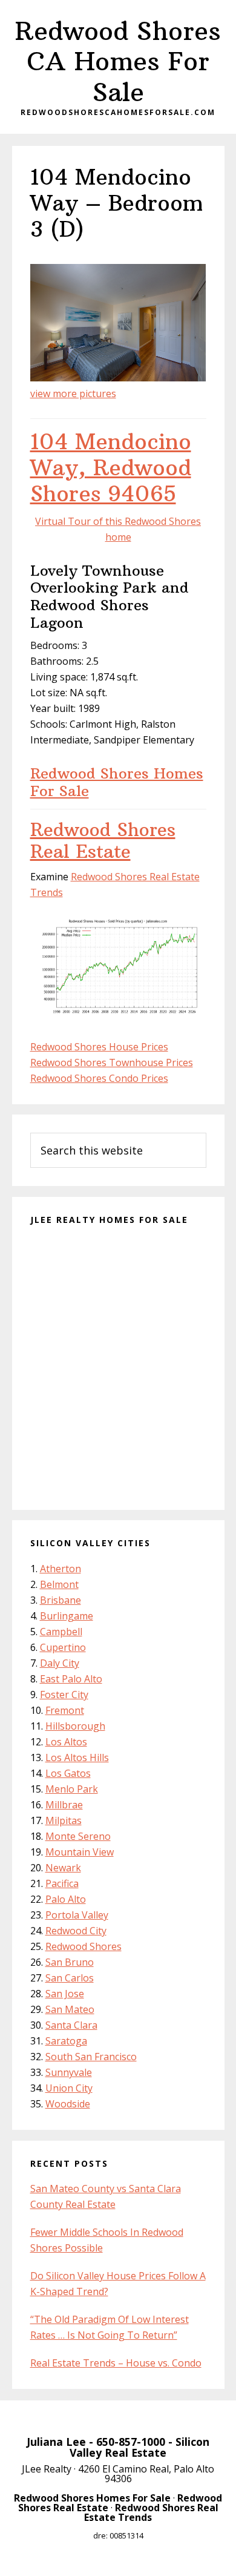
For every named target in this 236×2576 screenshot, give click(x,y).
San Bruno (70, 1962)
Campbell (61, 1632)
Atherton (61, 1569)
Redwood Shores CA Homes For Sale (118, 61)
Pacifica (62, 1883)
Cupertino (63, 1647)
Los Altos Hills (77, 1757)
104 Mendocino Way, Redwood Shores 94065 (111, 468)
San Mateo (70, 2009)
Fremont (65, 1710)
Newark (63, 1868)
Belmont (59, 1584)
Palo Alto (66, 1899)
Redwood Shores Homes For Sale (117, 782)
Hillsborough (75, 1726)
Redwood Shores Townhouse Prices (112, 1062)
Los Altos (66, 1742)
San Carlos (70, 1978)
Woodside (68, 2104)
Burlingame (67, 1616)
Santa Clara (71, 2025)
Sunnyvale (69, 2072)
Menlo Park (72, 1789)
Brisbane (61, 1600)
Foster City (64, 1695)
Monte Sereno (78, 1836)
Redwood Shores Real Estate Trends (151, 2512)
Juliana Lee (56, 2442)
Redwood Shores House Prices (99, 1047)
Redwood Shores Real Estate (103, 841)
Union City (69, 2088)
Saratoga (66, 2041)
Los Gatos (68, 1773)
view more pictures (73, 394)
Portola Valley (77, 1915)
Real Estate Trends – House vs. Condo (116, 2363)
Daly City (60, 1663)
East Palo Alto (71, 1679)
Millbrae (64, 1805)
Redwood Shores (84, 1946)
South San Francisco (91, 2057)
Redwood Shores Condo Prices (99, 1078)
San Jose (65, 1994)
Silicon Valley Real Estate (139, 2447)
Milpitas (64, 1820)
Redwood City (76, 1931)
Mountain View (80, 1852)
